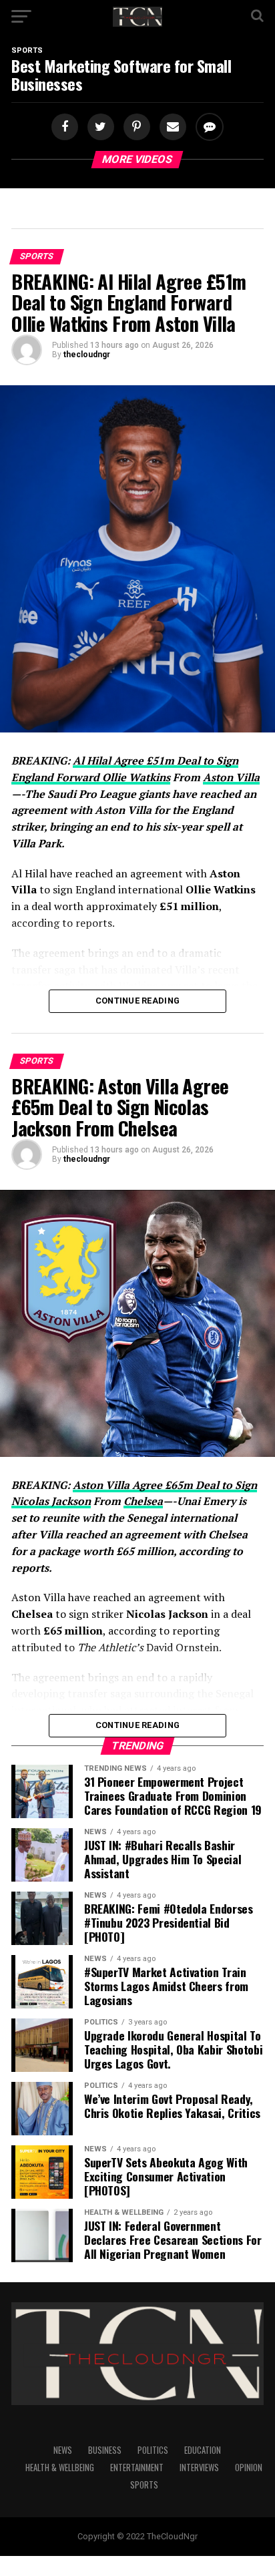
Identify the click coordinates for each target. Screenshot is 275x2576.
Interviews (199, 2467)
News (63, 2450)
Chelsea (143, 1501)
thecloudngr (87, 355)
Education (203, 2450)
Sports (144, 2485)
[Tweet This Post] (99, 127)
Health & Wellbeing (60, 2467)
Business (105, 2450)
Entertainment (137, 2467)
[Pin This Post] (135, 127)
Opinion (249, 2467)
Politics (153, 2450)
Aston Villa (231, 777)
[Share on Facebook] (66, 127)
